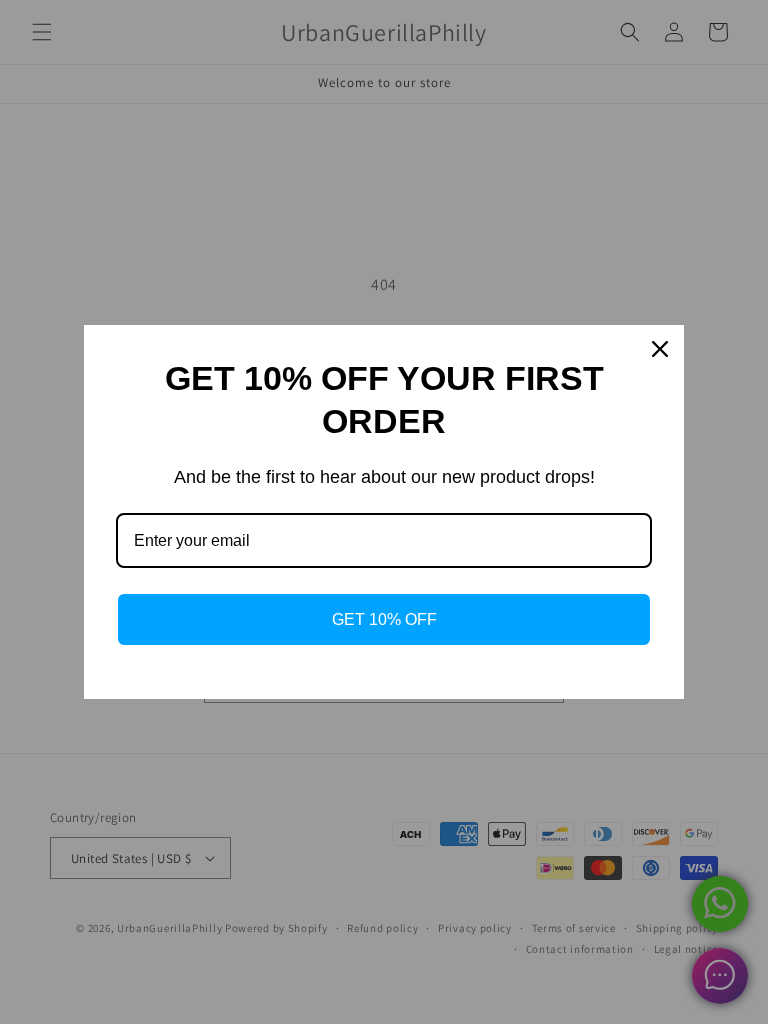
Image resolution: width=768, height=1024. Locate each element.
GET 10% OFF (384, 619)
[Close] (660, 349)
